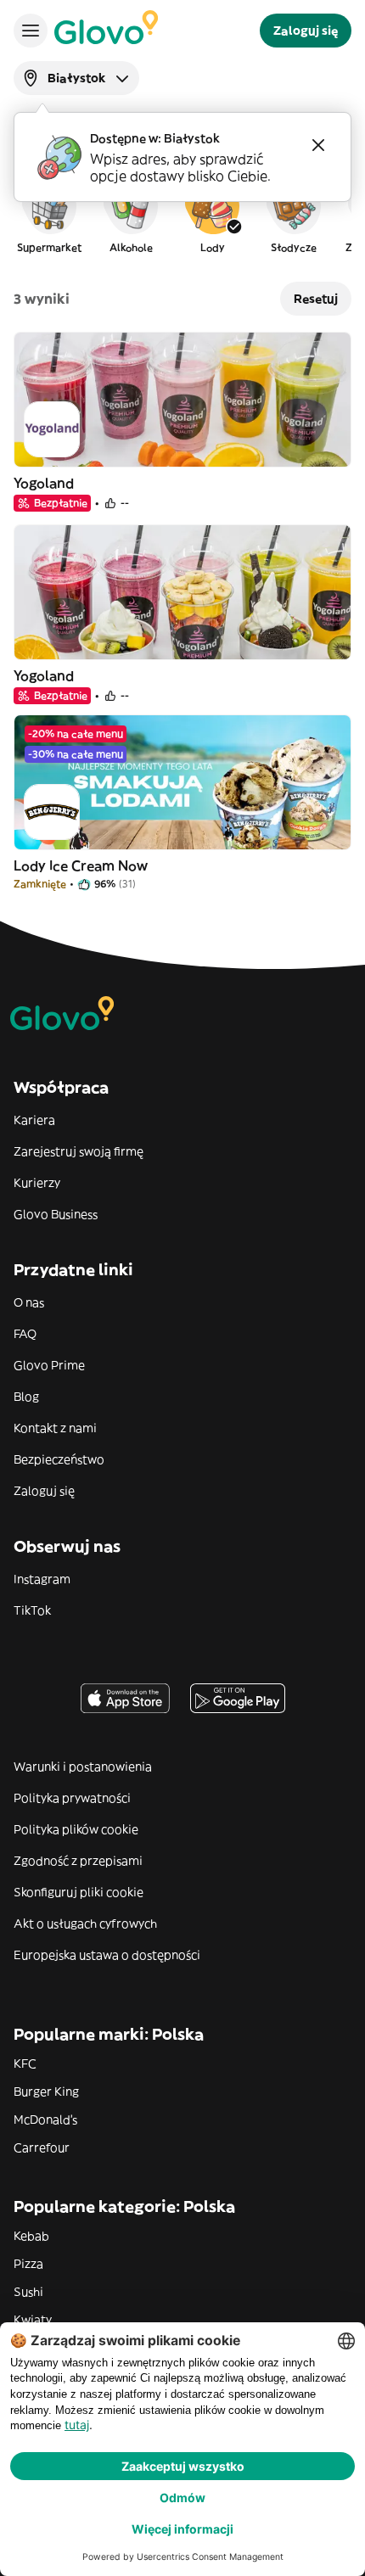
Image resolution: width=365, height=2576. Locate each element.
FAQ (25, 1334)
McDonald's (45, 2120)
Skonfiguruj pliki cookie (79, 1892)
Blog (26, 1397)
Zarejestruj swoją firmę (79, 1151)
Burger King (46, 2092)
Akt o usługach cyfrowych (85, 1924)
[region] (182, 216)
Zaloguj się (44, 1491)
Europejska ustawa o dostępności (107, 1955)
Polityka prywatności (72, 1798)
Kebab (31, 2236)
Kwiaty (33, 2320)
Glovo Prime (49, 1365)
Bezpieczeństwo (59, 1459)
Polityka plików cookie (76, 1829)
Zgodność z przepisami (78, 1861)
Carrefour (42, 2148)
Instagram (42, 1579)
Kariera (34, 1120)
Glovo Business (56, 1214)
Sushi (28, 2292)
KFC (25, 2064)
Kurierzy (37, 1183)
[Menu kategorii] (31, 31)
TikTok (32, 1610)
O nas (29, 1302)
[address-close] (318, 145)
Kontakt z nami (55, 1428)
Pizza (28, 2264)
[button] (49, 216)
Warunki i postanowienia (83, 1767)
